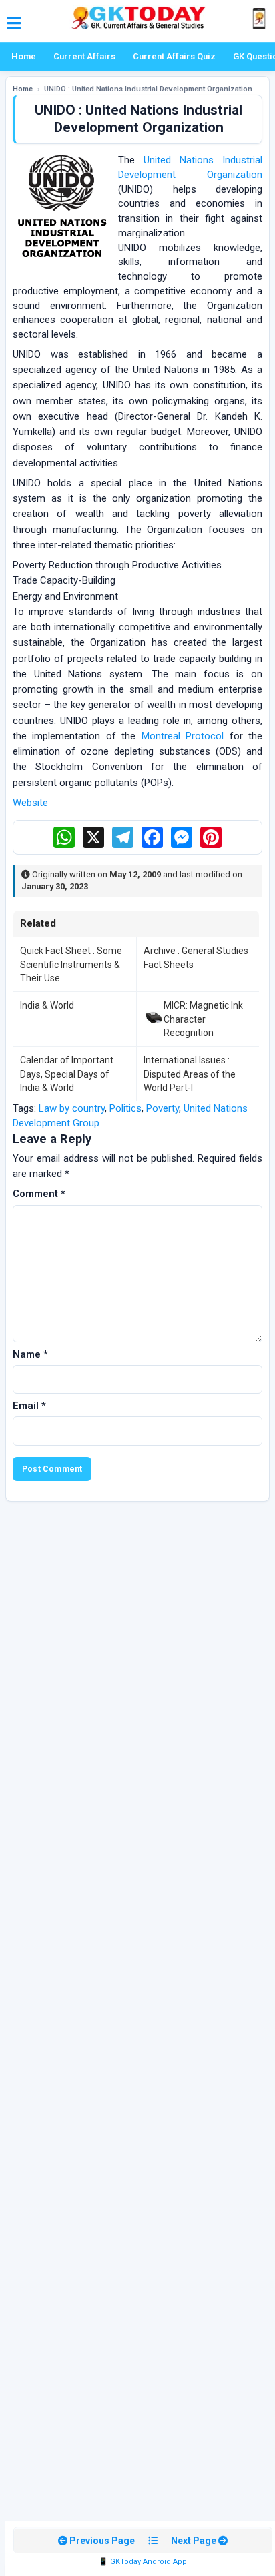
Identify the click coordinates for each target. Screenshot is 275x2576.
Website (30, 803)
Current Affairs (84, 56)
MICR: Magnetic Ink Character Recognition (203, 1019)
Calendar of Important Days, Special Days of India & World (67, 1074)
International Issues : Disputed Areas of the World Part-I (190, 1074)
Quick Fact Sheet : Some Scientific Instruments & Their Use (71, 964)
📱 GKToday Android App (143, 2562)
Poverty (163, 1108)
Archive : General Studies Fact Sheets (196, 957)
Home (24, 56)
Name (30, 1354)
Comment (39, 1194)
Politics (125, 1108)
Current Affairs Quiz (174, 56)
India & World (47, 1005)
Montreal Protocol (183, 736)
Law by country (72, 1108)
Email (29, 1406)
